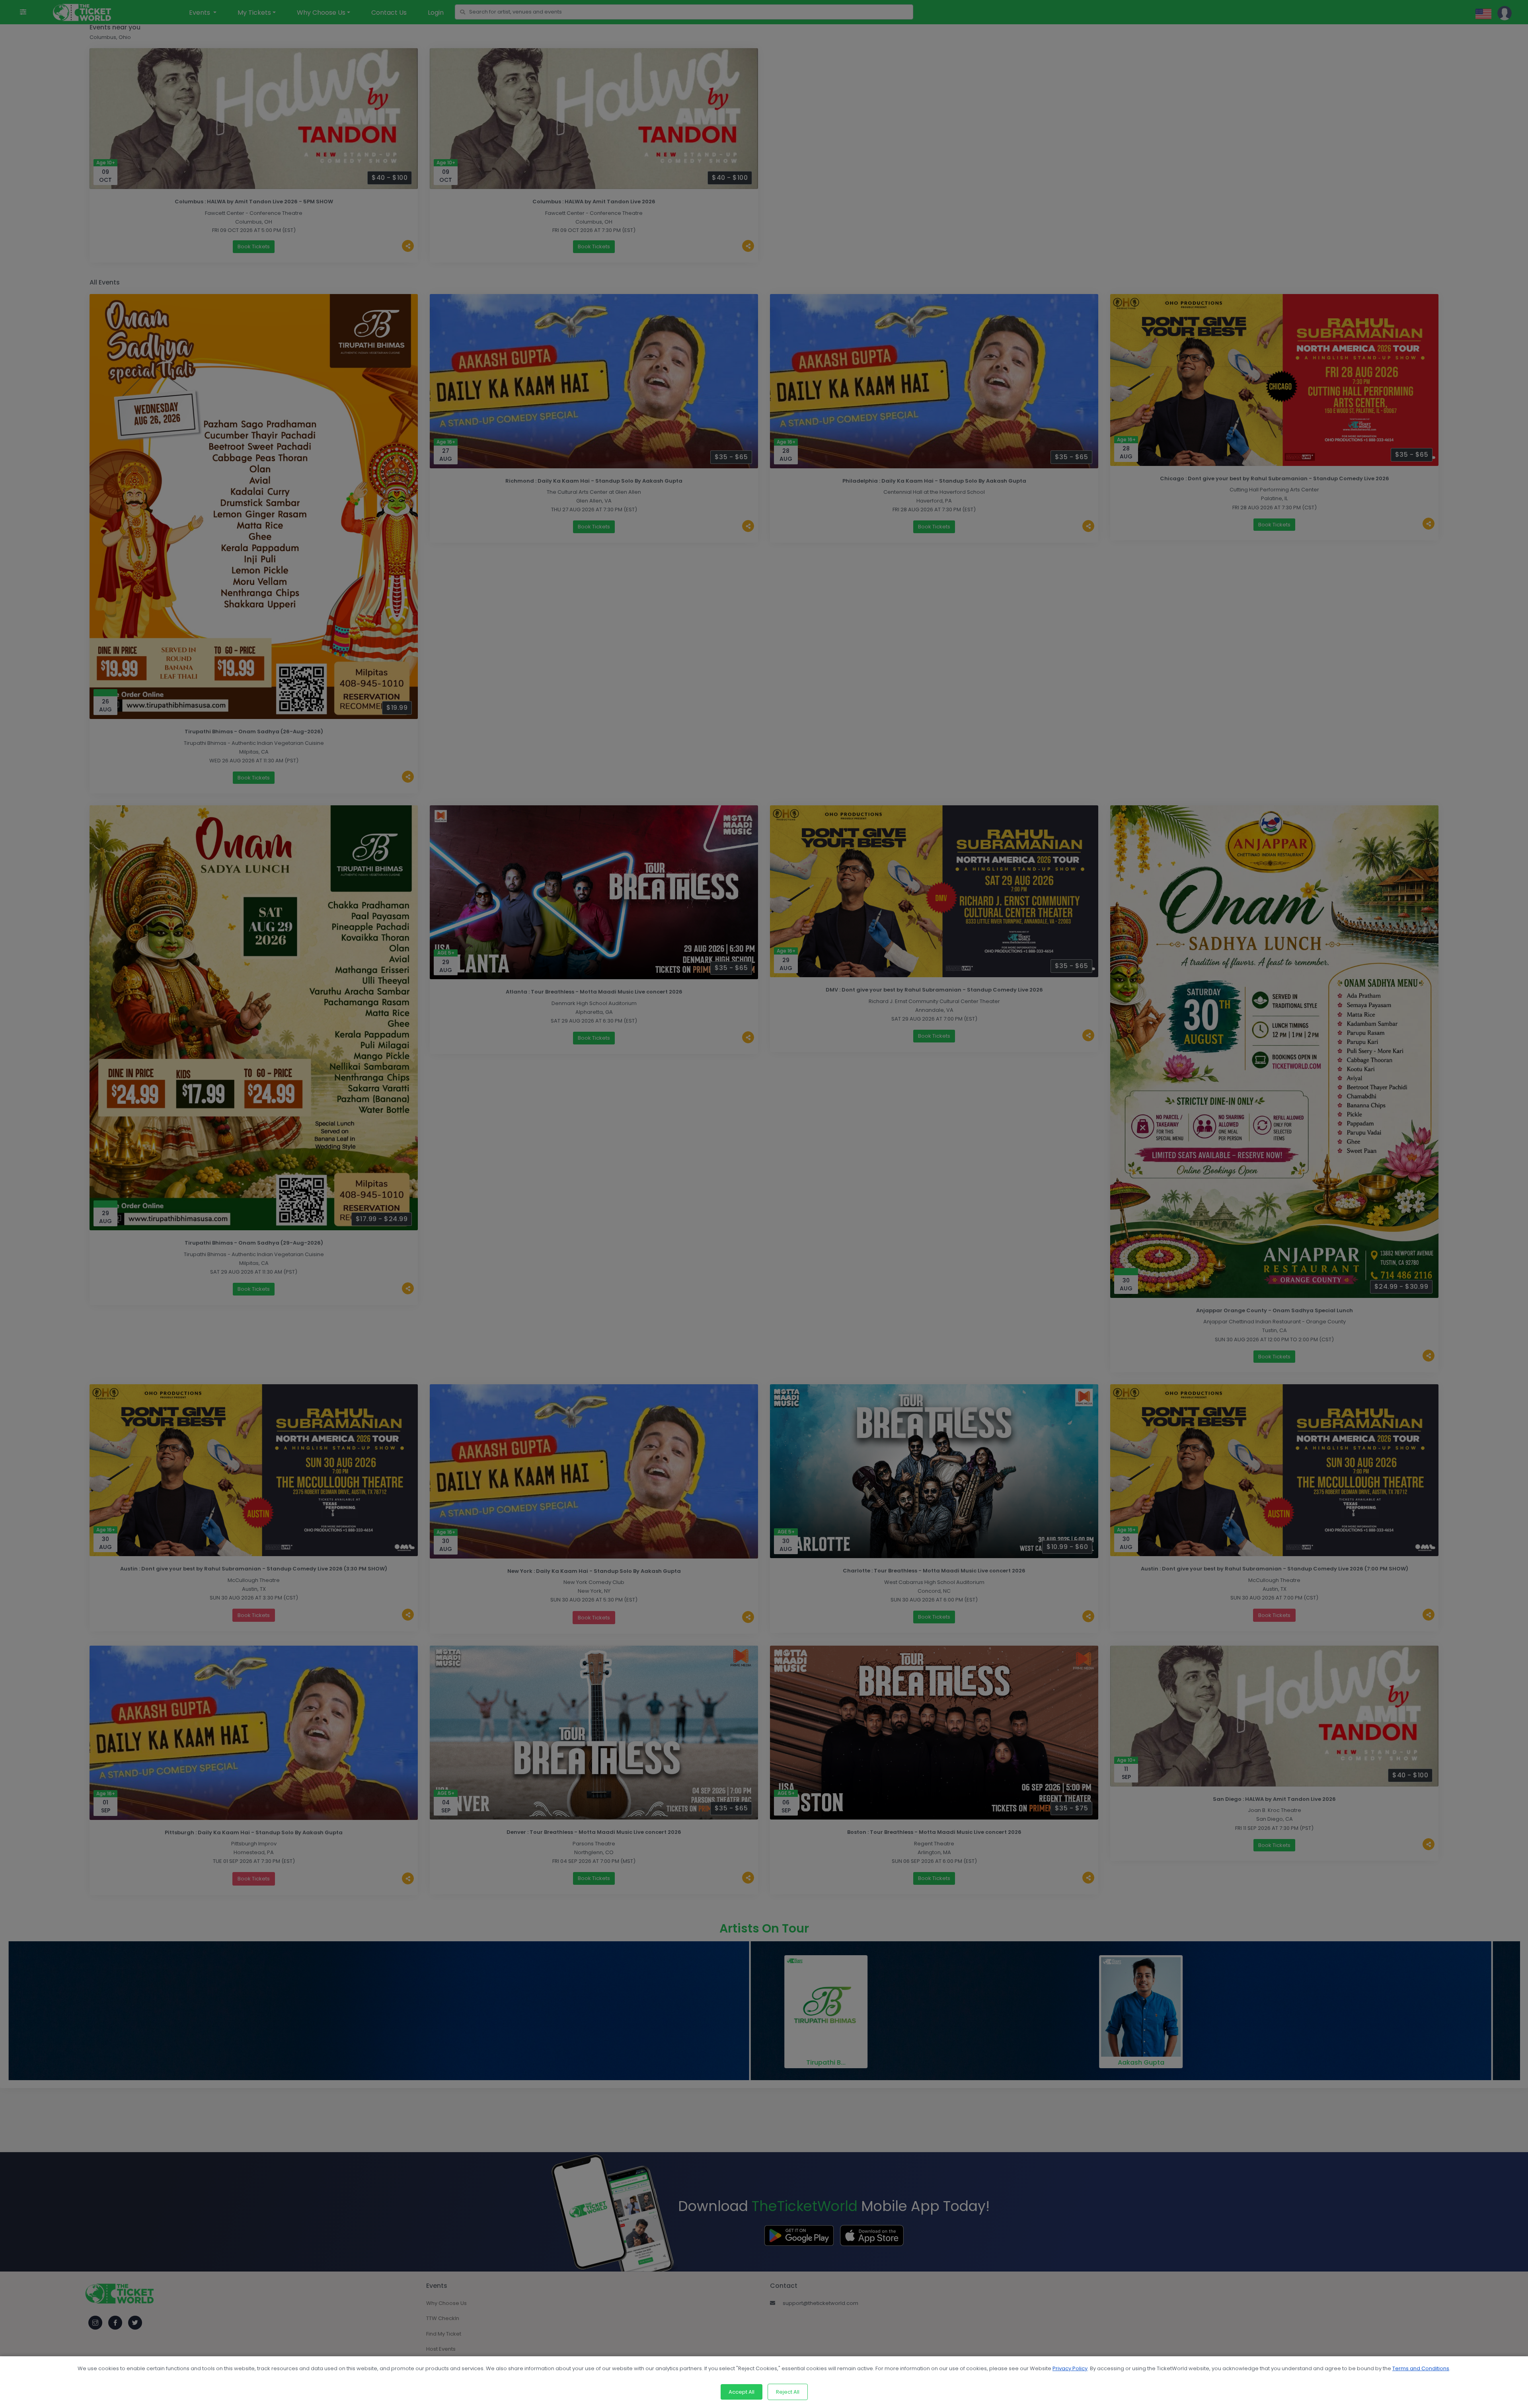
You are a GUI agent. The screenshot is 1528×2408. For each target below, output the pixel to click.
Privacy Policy (1070, 2368)
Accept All (742, 2392)
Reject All (788, 2392)
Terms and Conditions (1421, 2368)
